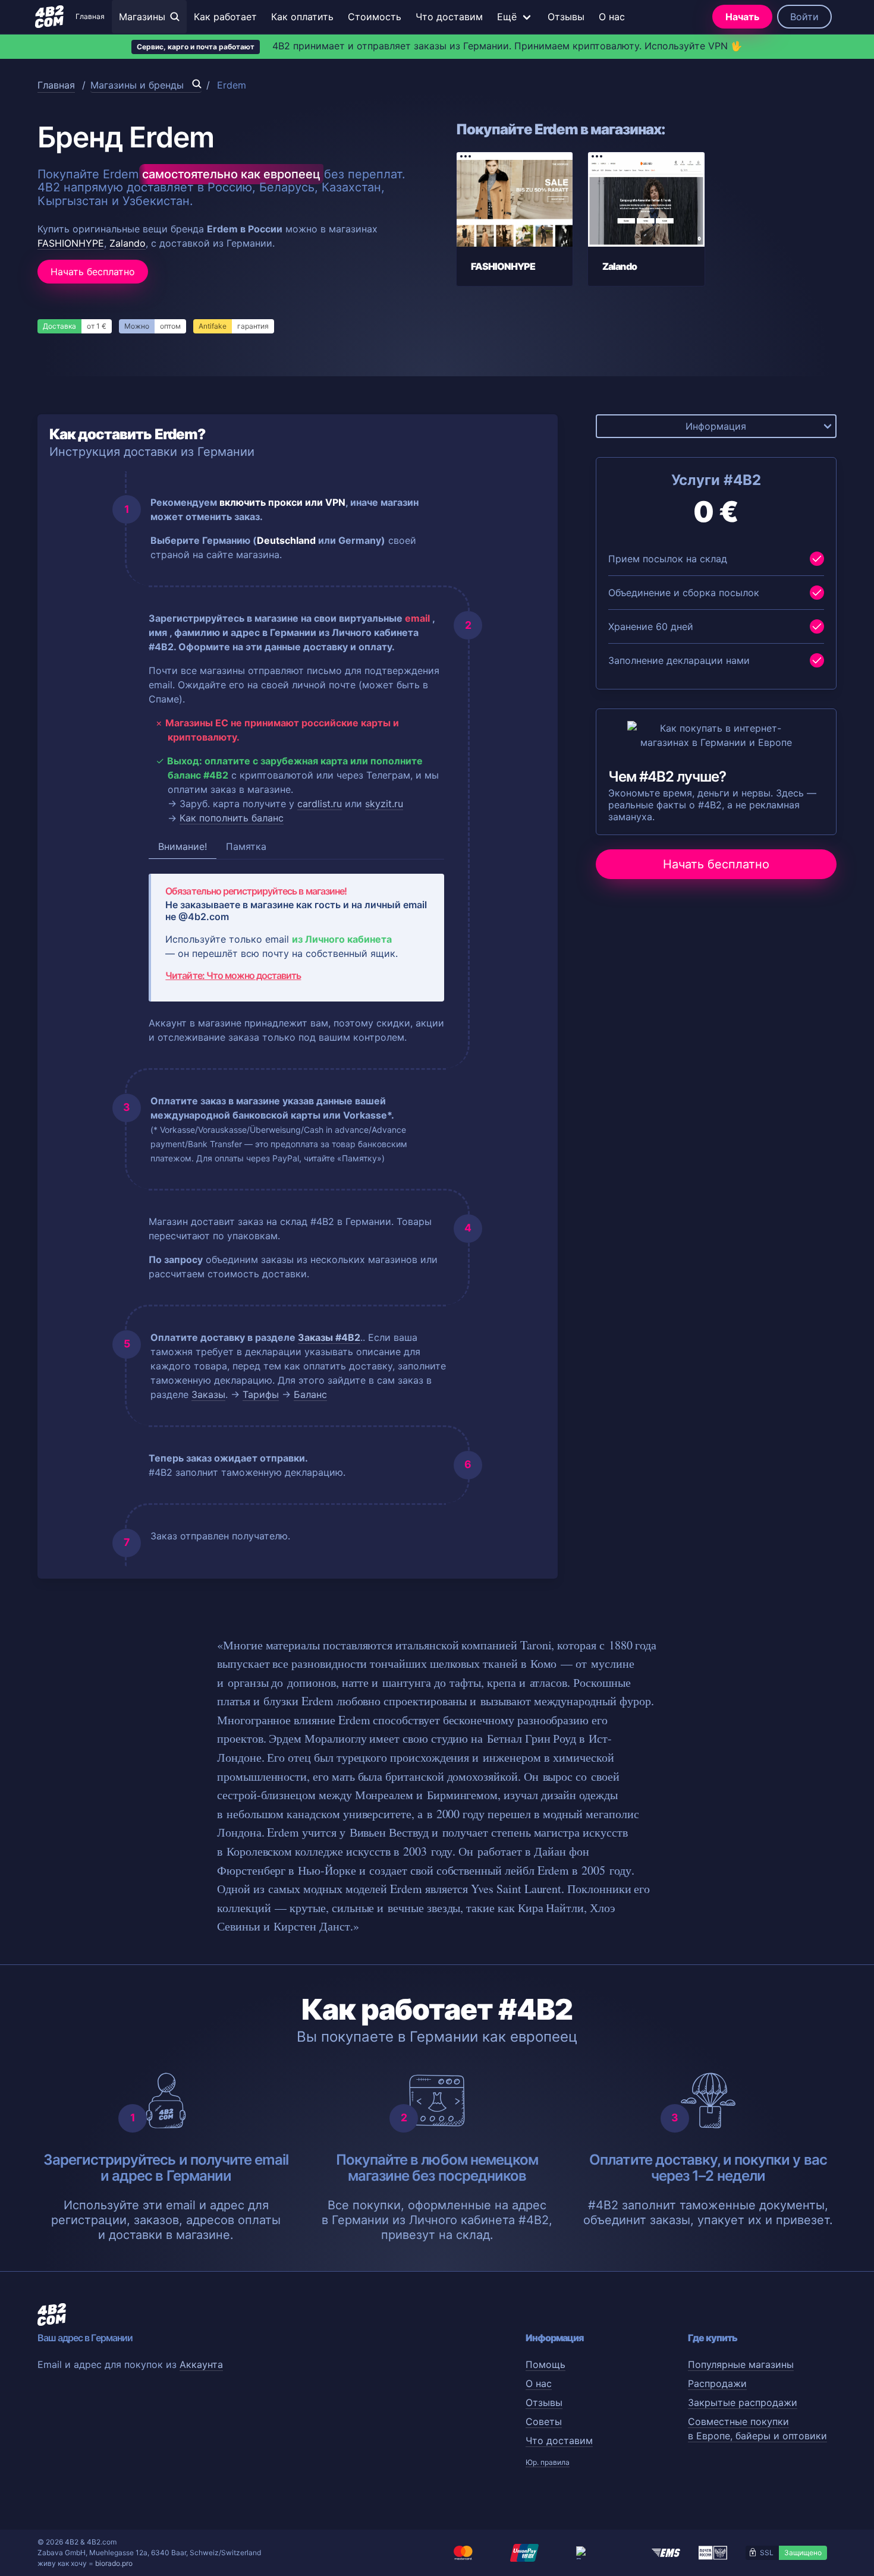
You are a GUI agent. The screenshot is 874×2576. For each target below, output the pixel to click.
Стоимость (375, 17)
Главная (90, 16)
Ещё (507, 17)
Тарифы (261, 1394)
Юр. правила (548, 2462)
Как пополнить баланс (232, 818)
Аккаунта (201, 2364)
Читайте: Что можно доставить (233, 975)
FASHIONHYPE (71, 243)
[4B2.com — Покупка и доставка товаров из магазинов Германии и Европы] (49, 17)
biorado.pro (114, 2563)
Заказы (208, 1394)
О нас (612, 17)
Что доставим (449, 17)
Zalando (128, 243)
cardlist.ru (320, 804)
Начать (742, 17)
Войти (804, 17)
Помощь (546, 2364)
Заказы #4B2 (329, 1337)
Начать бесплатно (93, 272)
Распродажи (717, 2383)
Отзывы (566, 17)
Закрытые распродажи (743, 2402)
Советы (544, 2421)
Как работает (225, 17)
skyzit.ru (384, 804)
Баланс (310, 1394)
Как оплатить (302, 17)
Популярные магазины (741, 2364)
